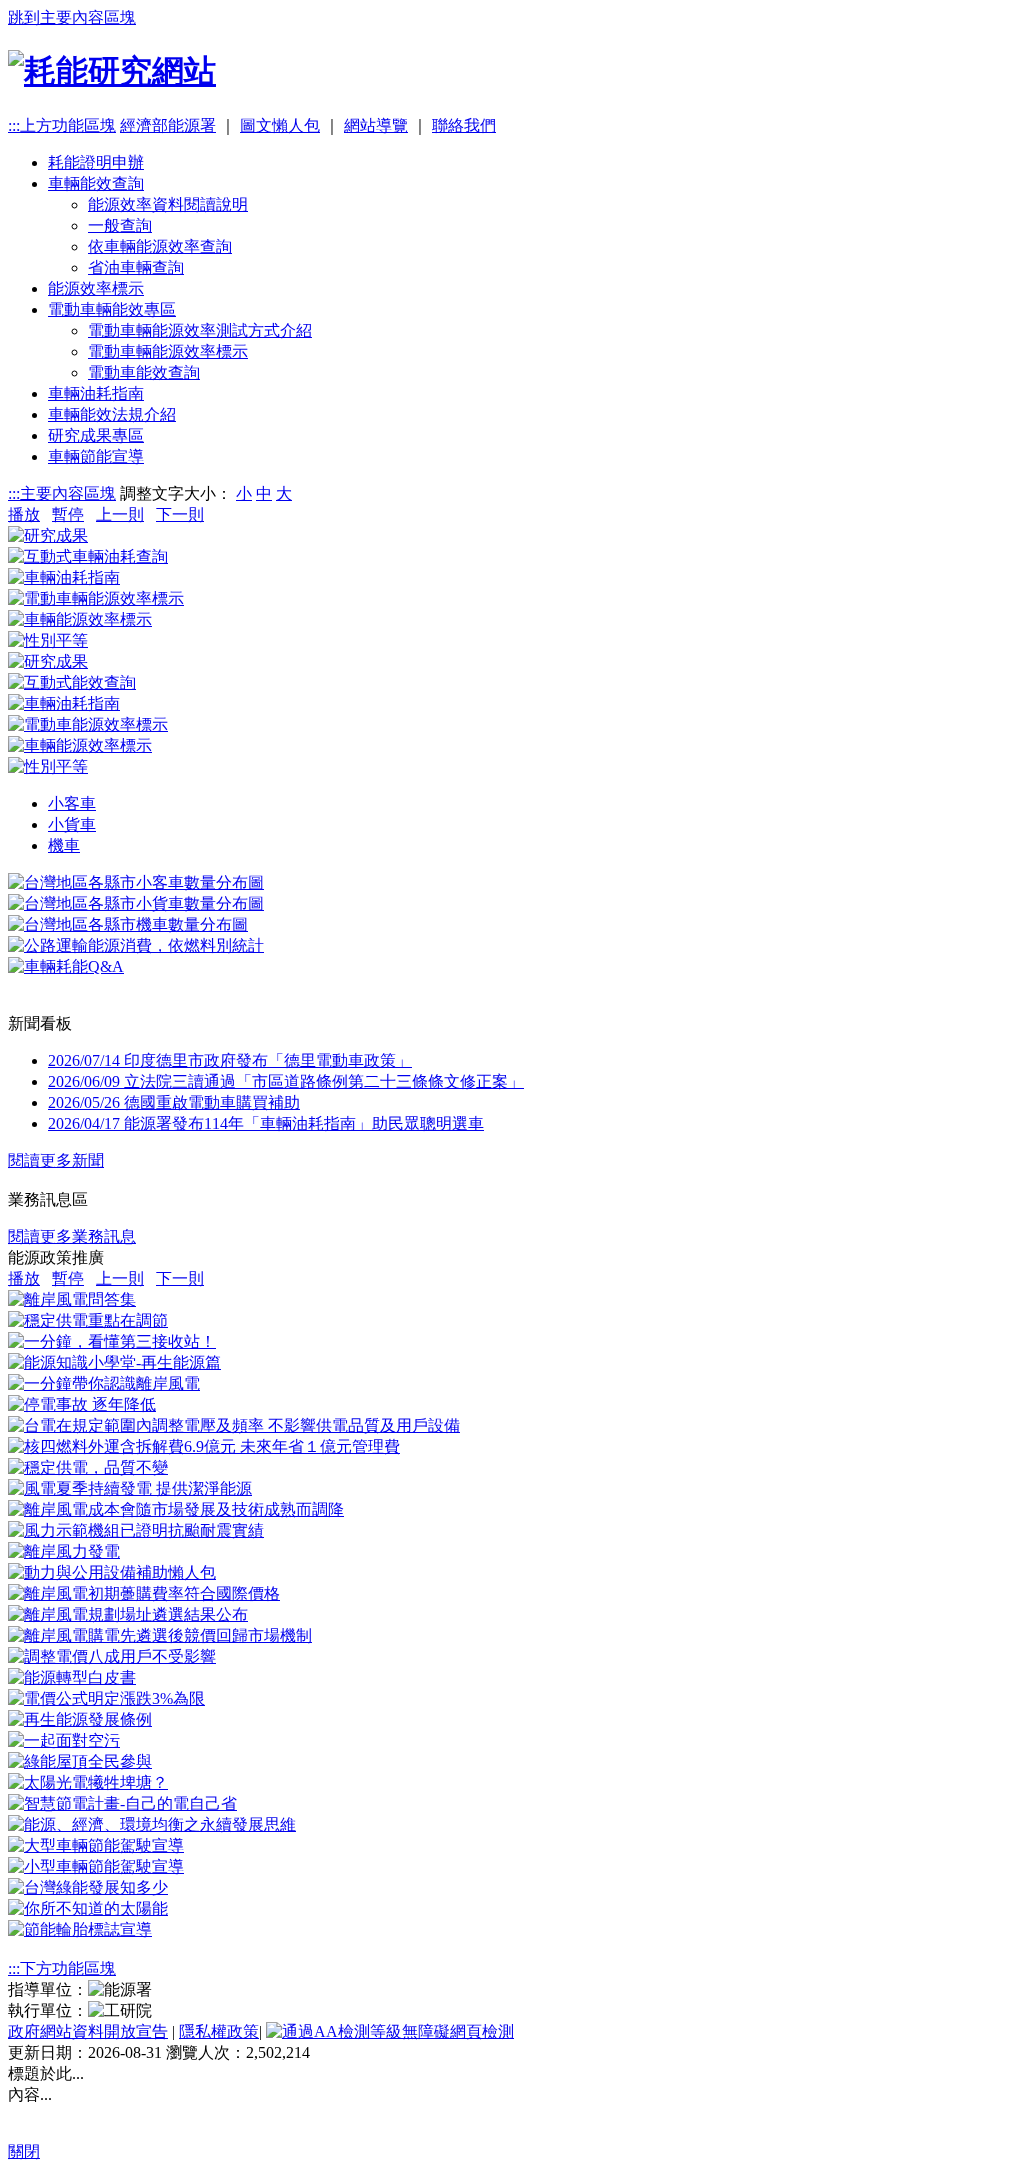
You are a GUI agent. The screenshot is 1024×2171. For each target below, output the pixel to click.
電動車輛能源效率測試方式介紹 (200, 330)
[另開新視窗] (72, 1299)
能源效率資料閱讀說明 (168, 204)
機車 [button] (64, 845)
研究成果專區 (96, 435)
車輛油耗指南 (96, 393)
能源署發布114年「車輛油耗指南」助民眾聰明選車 (266, 1123)
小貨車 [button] (72, 824)
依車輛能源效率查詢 (160, 246)
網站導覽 (376, 125)
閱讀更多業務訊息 (72, 1236)
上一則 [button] (120, 514)
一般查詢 (120, 225)
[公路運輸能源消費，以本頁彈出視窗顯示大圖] (136, 945)
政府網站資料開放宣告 (88, 2031)
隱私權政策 (219, 2031)
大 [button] (284, 493)
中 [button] (264, 493)
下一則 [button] (180, 514)
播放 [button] (24, 514)
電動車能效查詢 (144, 372)
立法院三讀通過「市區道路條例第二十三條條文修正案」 (286, 1081)
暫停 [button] (68, 514)
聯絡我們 (464, 125)
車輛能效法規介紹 (112, 414)
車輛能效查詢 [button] (96, 183)
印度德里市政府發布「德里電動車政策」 (230, 1060)
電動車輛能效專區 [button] (112, 309)
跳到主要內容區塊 (72, 17)
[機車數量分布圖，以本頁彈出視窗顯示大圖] (128, 924)
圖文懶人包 (280, 125)
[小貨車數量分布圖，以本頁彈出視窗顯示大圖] (136, 903)
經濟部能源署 (168, 125)
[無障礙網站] (390, 2031)
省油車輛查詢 (136, 267)
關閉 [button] (24, 2151)
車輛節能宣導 (96, 456)
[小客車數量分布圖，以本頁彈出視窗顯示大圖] (136, 882)
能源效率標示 (96, 288)
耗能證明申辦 (96, 162)
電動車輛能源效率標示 (168, 351)
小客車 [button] (72, 803)
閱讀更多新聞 (56, 1160)
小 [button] (244, 493)
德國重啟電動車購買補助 (174, 1102)
